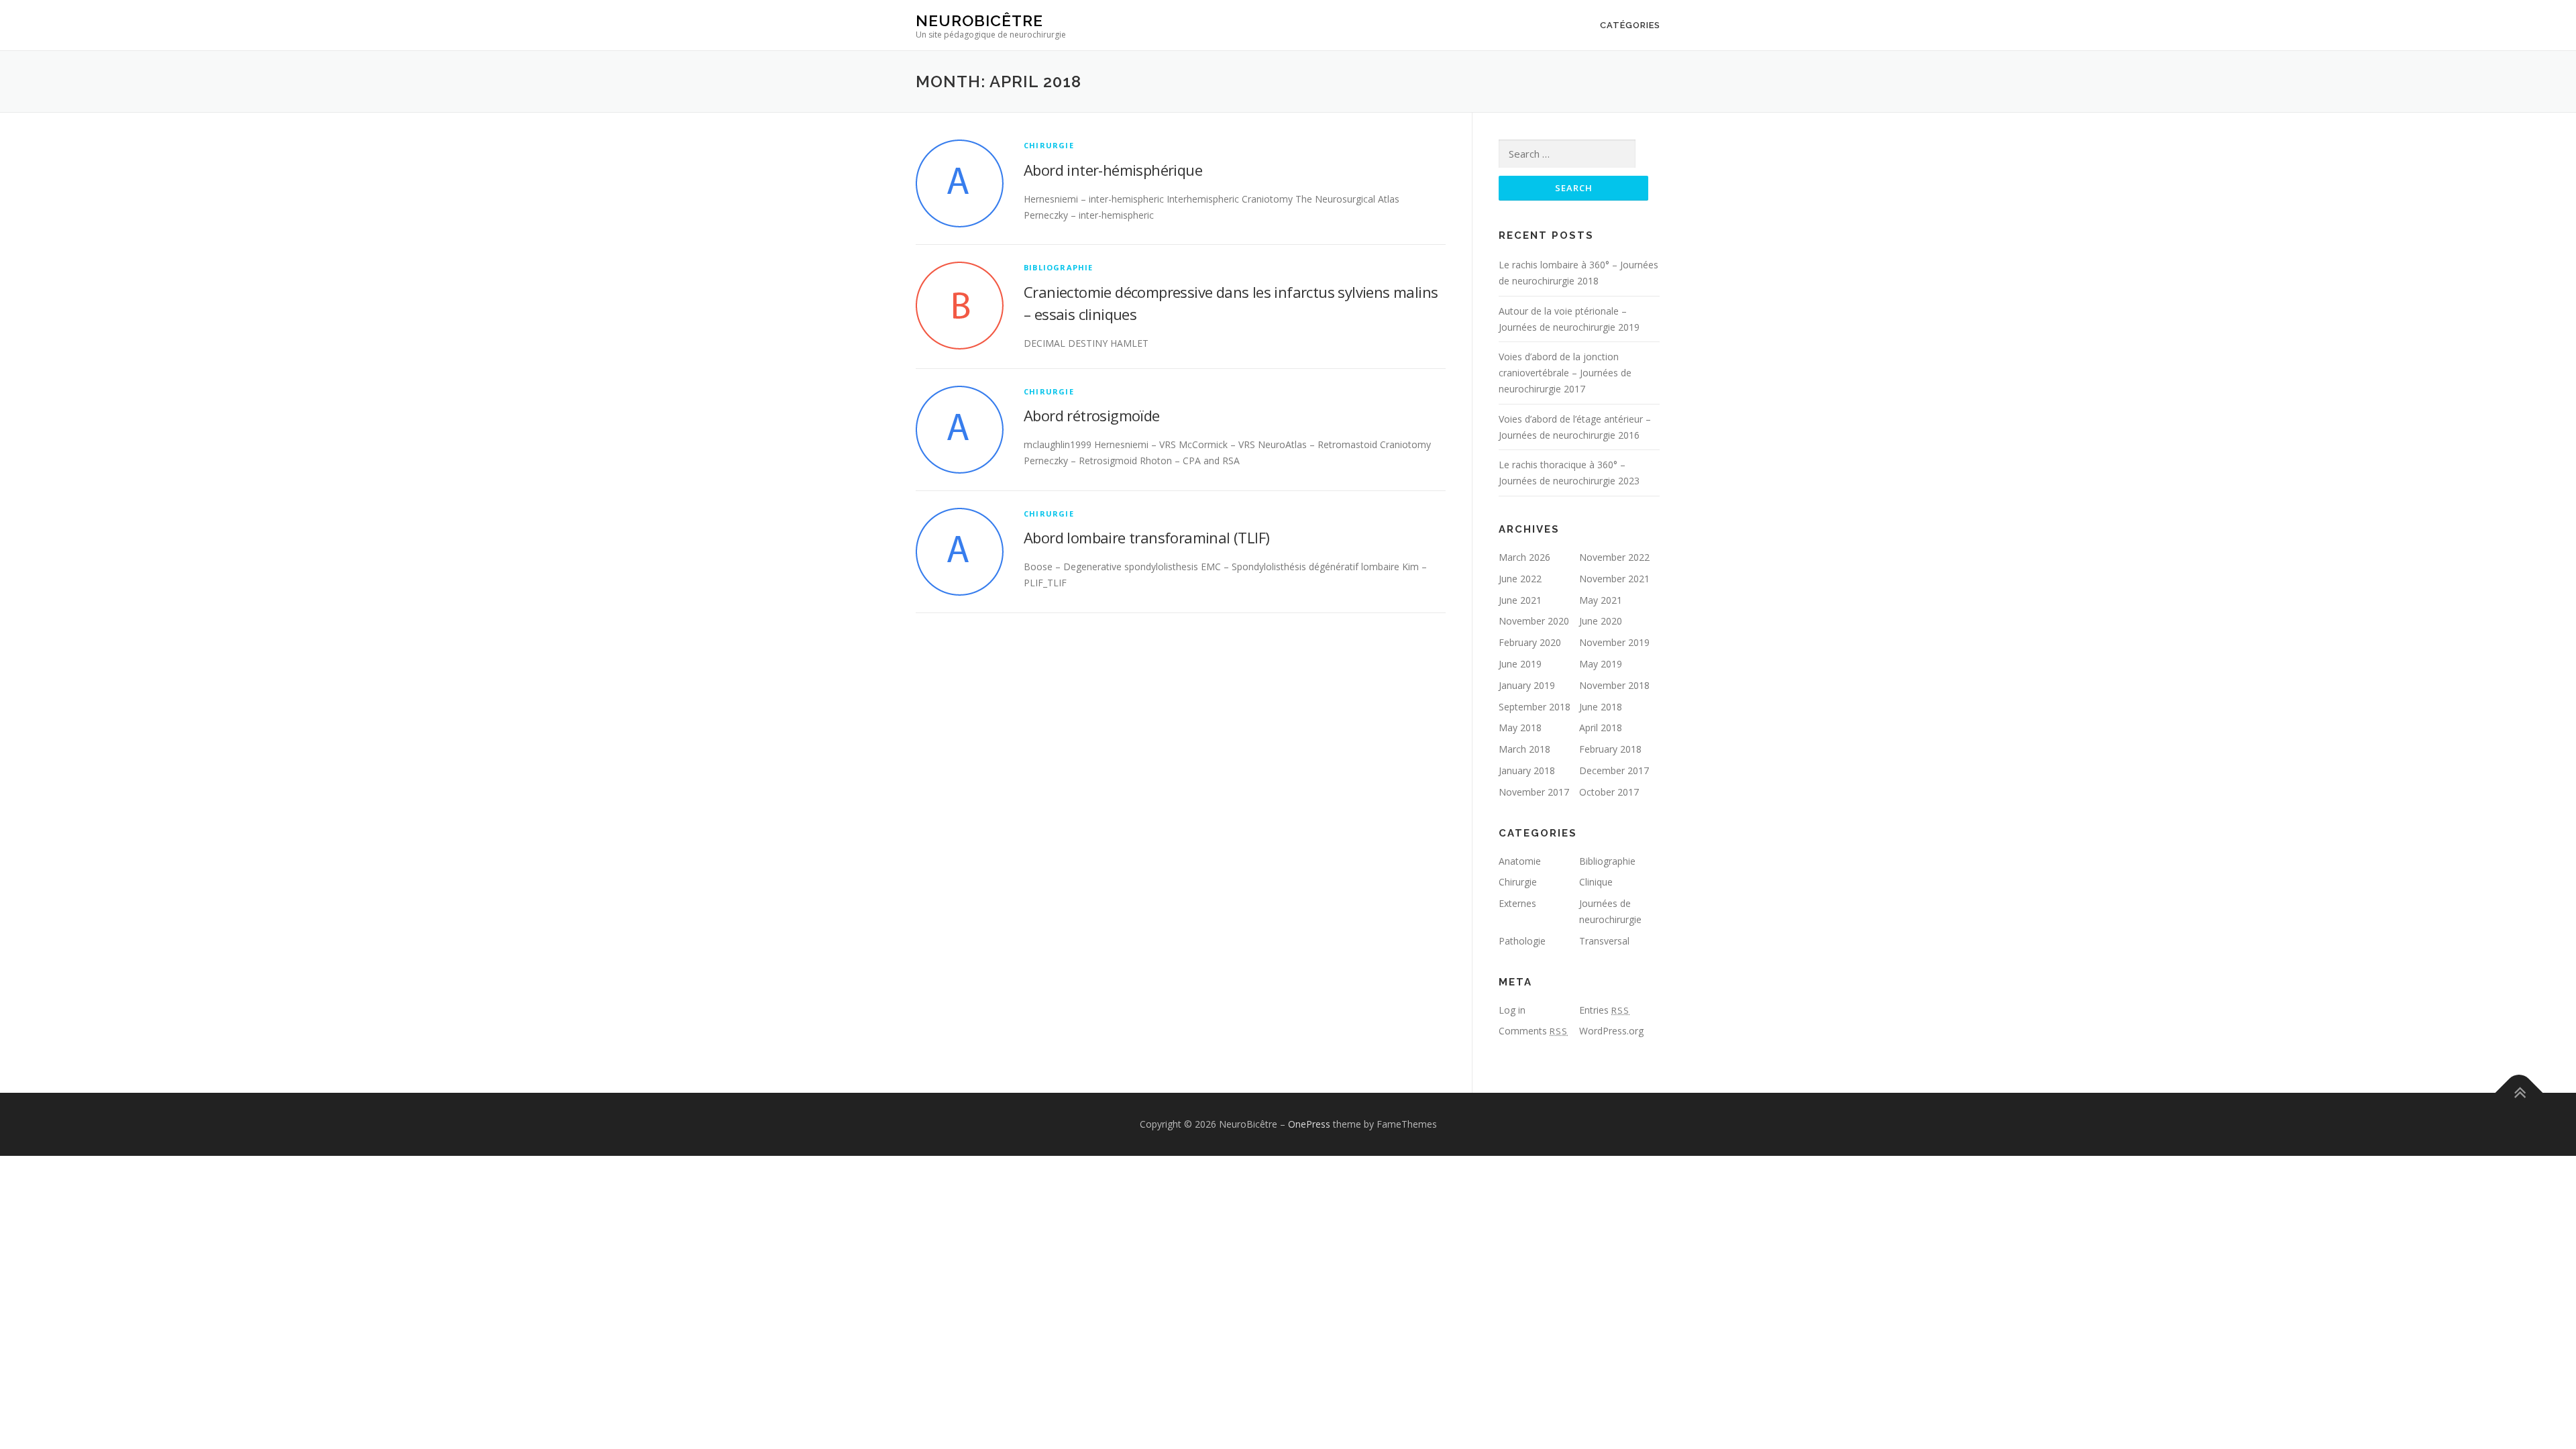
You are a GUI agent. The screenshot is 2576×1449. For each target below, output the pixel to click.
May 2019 (1601, 664)
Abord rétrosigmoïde (1092, 415)
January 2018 (1527, 770)
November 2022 (1614, 557)
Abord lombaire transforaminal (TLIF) (1146, 537)
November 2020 (1534, 621)
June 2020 (1601, 621)
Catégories (1630, 25)
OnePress (1309, 1124)
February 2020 (1530, 642)
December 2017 (1614, 770)
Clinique (1596, 882)
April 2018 (1601, 728)
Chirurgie (1049, 145)
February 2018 (1610, 749)
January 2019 (1527, 685)
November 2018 (1614, 685)
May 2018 (1520, 728)
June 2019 (1520, 664)
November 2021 (1614, 579)
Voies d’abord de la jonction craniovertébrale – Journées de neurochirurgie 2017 (1565, 373)
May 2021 (1601, 600)
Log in (1512, 1010)
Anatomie (1520, 861)
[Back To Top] (2519, 1093)
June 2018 (1601, 707)
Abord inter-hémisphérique (1113, 170)
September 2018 (1535, 707)
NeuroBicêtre (979, 20)
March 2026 (1524, 557)
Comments (1533, 1031)
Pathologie (1522, 941)
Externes (1517, 903)
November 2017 (1534, 792)
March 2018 (1524, 749)
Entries (1604, 1010)
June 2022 (1520, 579)
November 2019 (1614, 642)
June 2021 (1520, 600)
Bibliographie (1059, 267)
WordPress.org (1611, 1031)
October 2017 (1609, 792)
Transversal (1604, 941)
